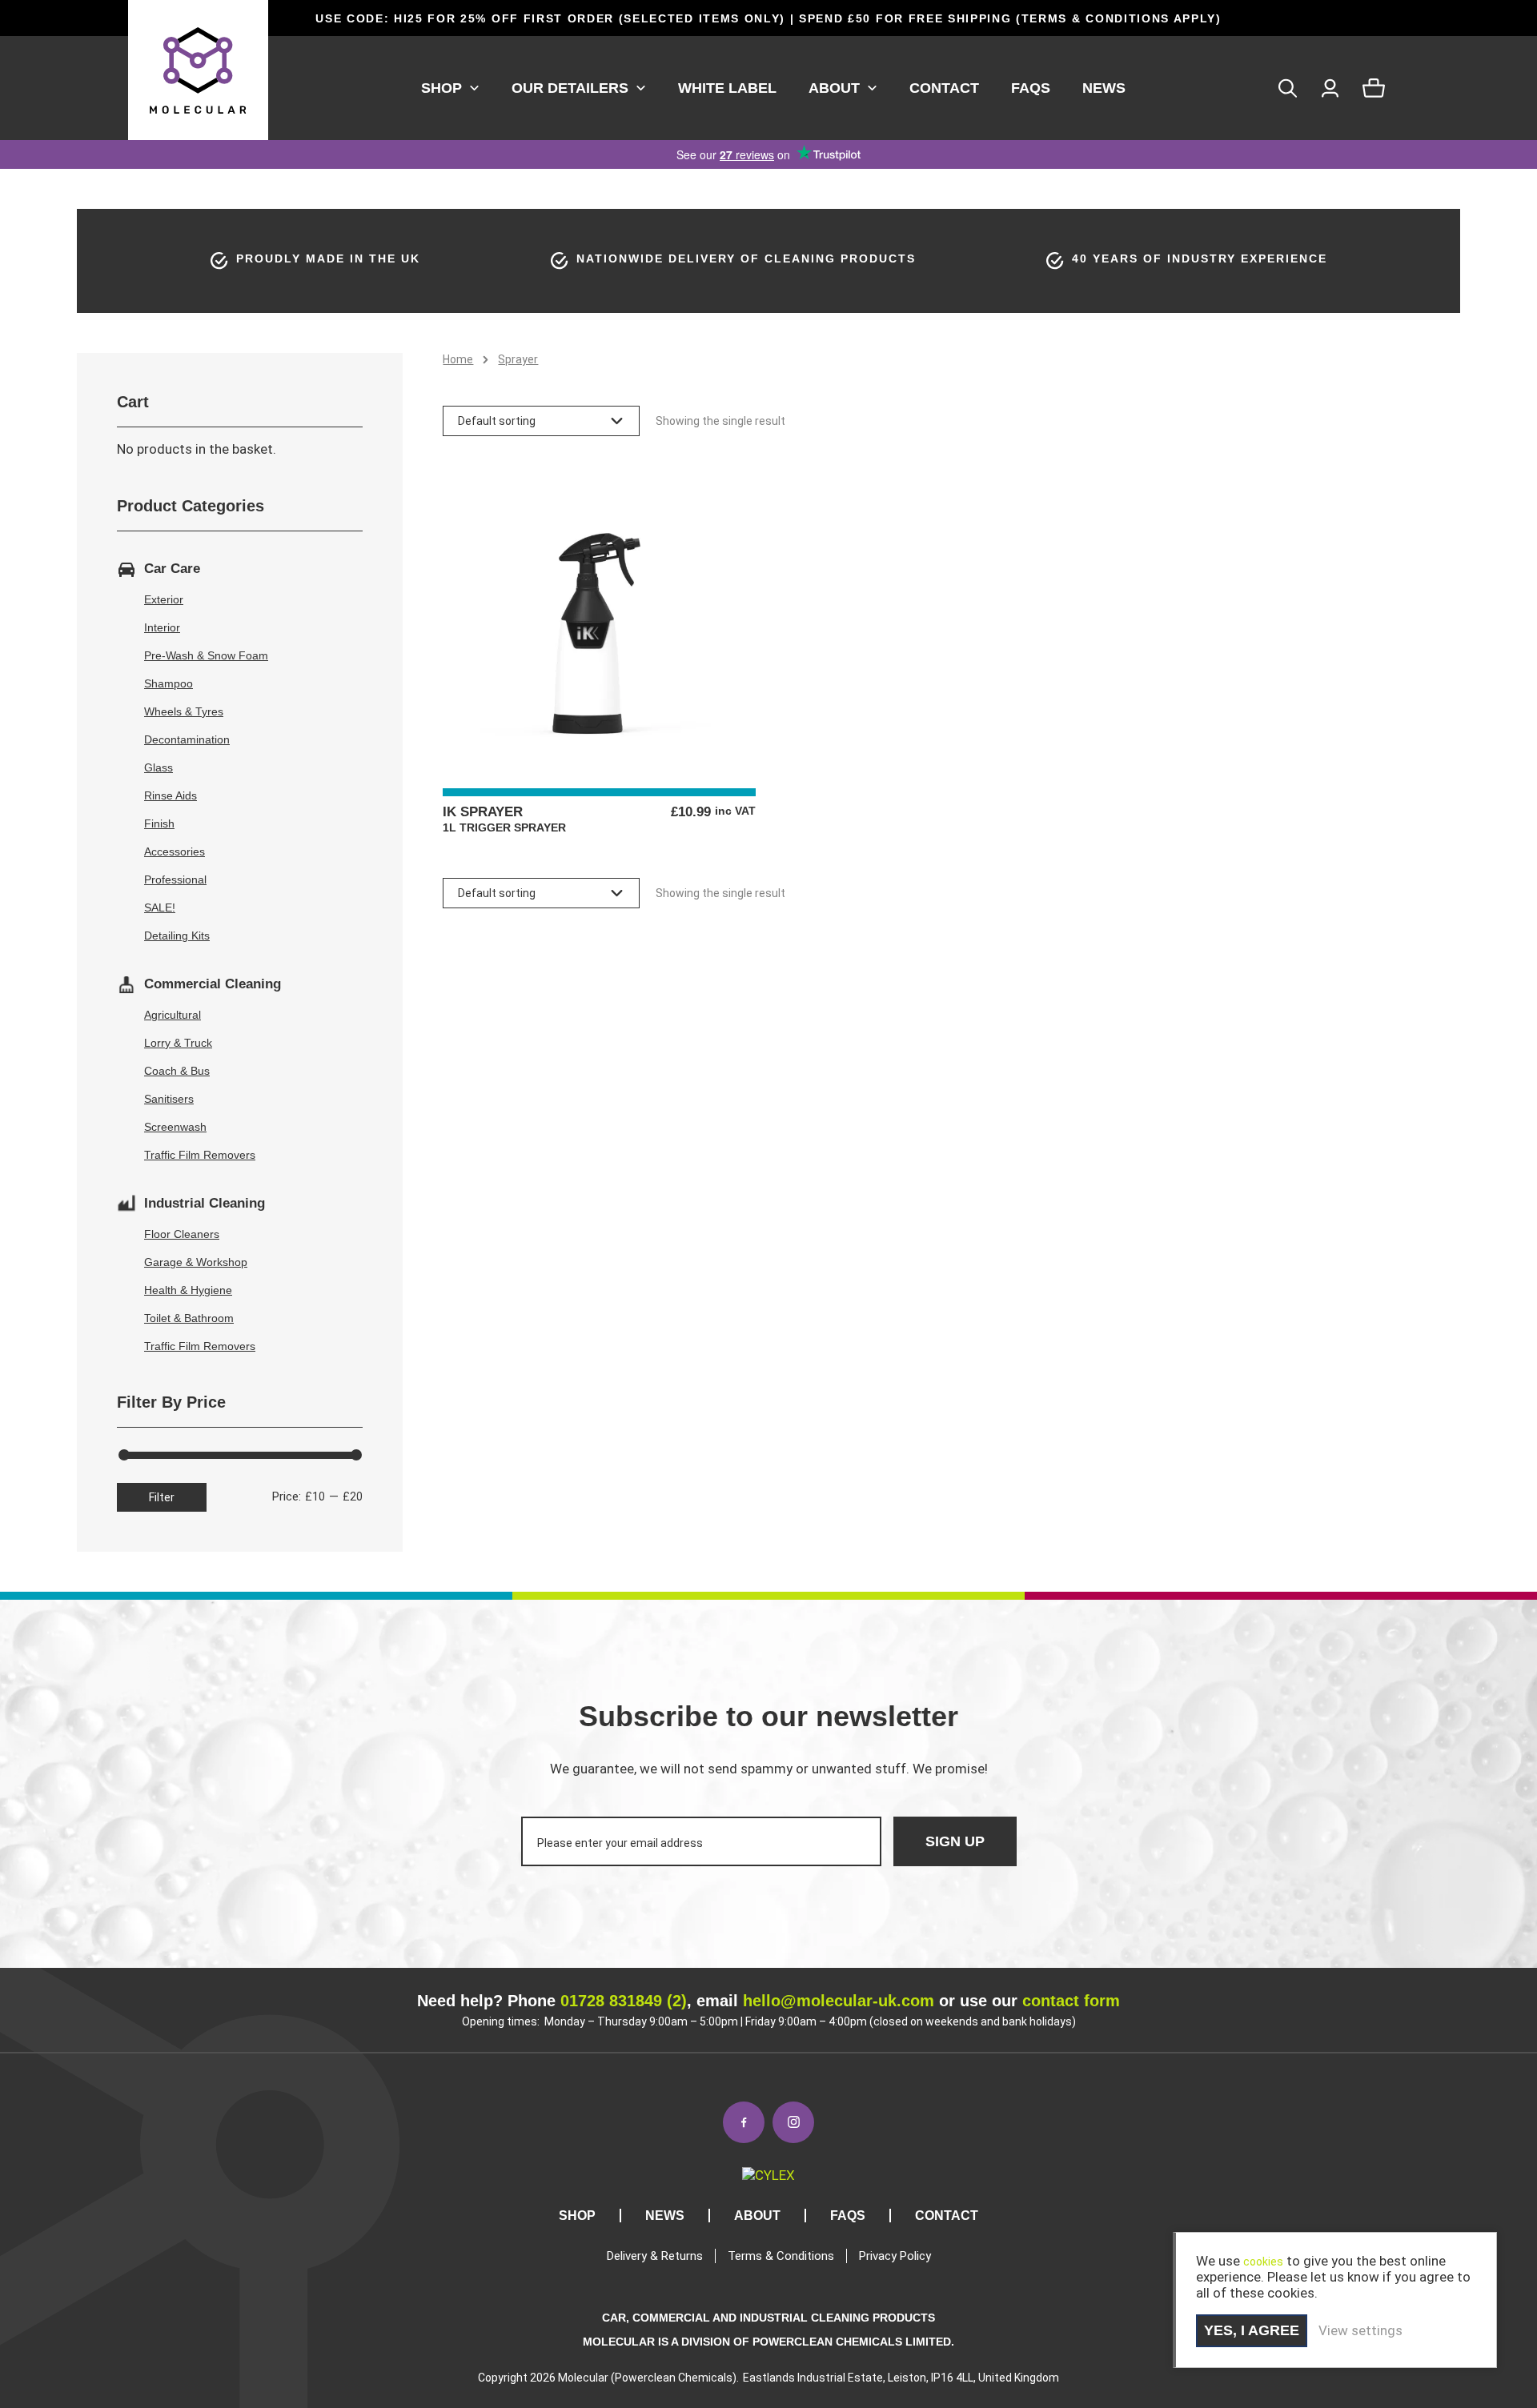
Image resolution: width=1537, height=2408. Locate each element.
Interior (162, 627)
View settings (1360, 2330)
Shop (441, 88)
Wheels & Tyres (184, 711)
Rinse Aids (171, 795)
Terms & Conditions (781, 2256)
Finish (159, 823)
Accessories (175, 851)
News (1104, 88)
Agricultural (173, 1015)
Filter (162, 1497)
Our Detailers (570, 88)
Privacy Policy (895, 2256)
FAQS (1031, 88)
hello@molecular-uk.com (839, 2001)
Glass (159, 767)
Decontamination (187, 739)
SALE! (160, 908)
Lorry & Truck (178, 1043)
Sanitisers (169, 1099)
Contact (944, 88)
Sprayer (518, 359)
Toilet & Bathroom (189, 1318)
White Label (727, 88)
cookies (1263, 2262)
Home (458, 359)
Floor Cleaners (182, 1234)
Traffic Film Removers (200, 1155)
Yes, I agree (1252, 2330)
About (834, 88)
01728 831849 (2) (624, 2001)
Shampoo (169, 683)
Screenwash (175, 1127)
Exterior (164, 599)
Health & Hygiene (188, 1290)
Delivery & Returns (655, 2256)
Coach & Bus (177, 1071)
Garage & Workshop (196, 1262)
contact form (1071, 2001)
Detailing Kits (177, 936)
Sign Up (955, 1841)
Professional (175, 879)
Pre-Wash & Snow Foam (206, 655)
